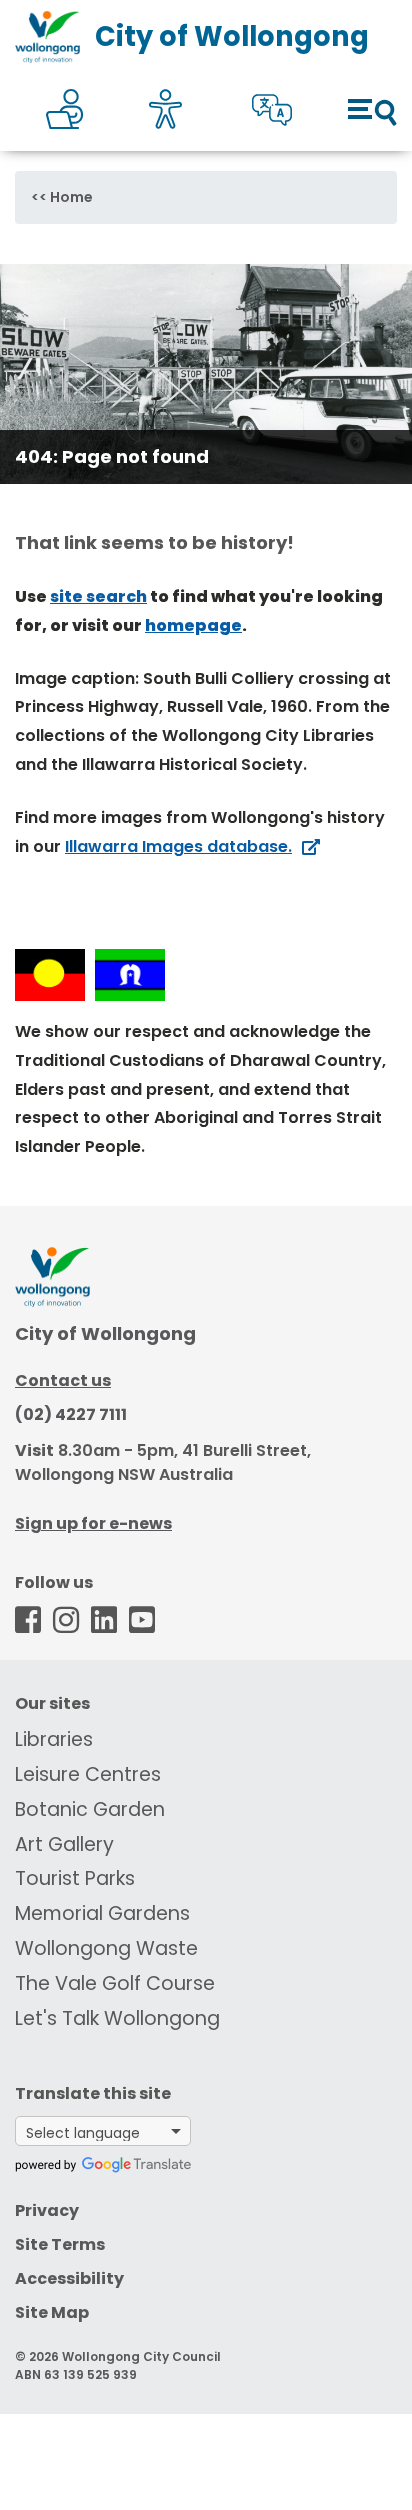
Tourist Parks (75, 1878)
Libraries (54, 1739)
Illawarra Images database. (178, 846)
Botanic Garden (90, 1809)
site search (98, 596)
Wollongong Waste (106, 1948)
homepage (193, 625)
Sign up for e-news (93, 1523)
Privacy (47, 2210)
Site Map (52, 2312)
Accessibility (69, 2278)
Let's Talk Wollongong (117, 2018)
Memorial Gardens (102, 1913)
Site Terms (60, 2244)
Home (71, 197)
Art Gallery (64, 1844)
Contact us (63, 1380)
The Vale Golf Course (115, 1983)
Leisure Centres (88, 1774)
